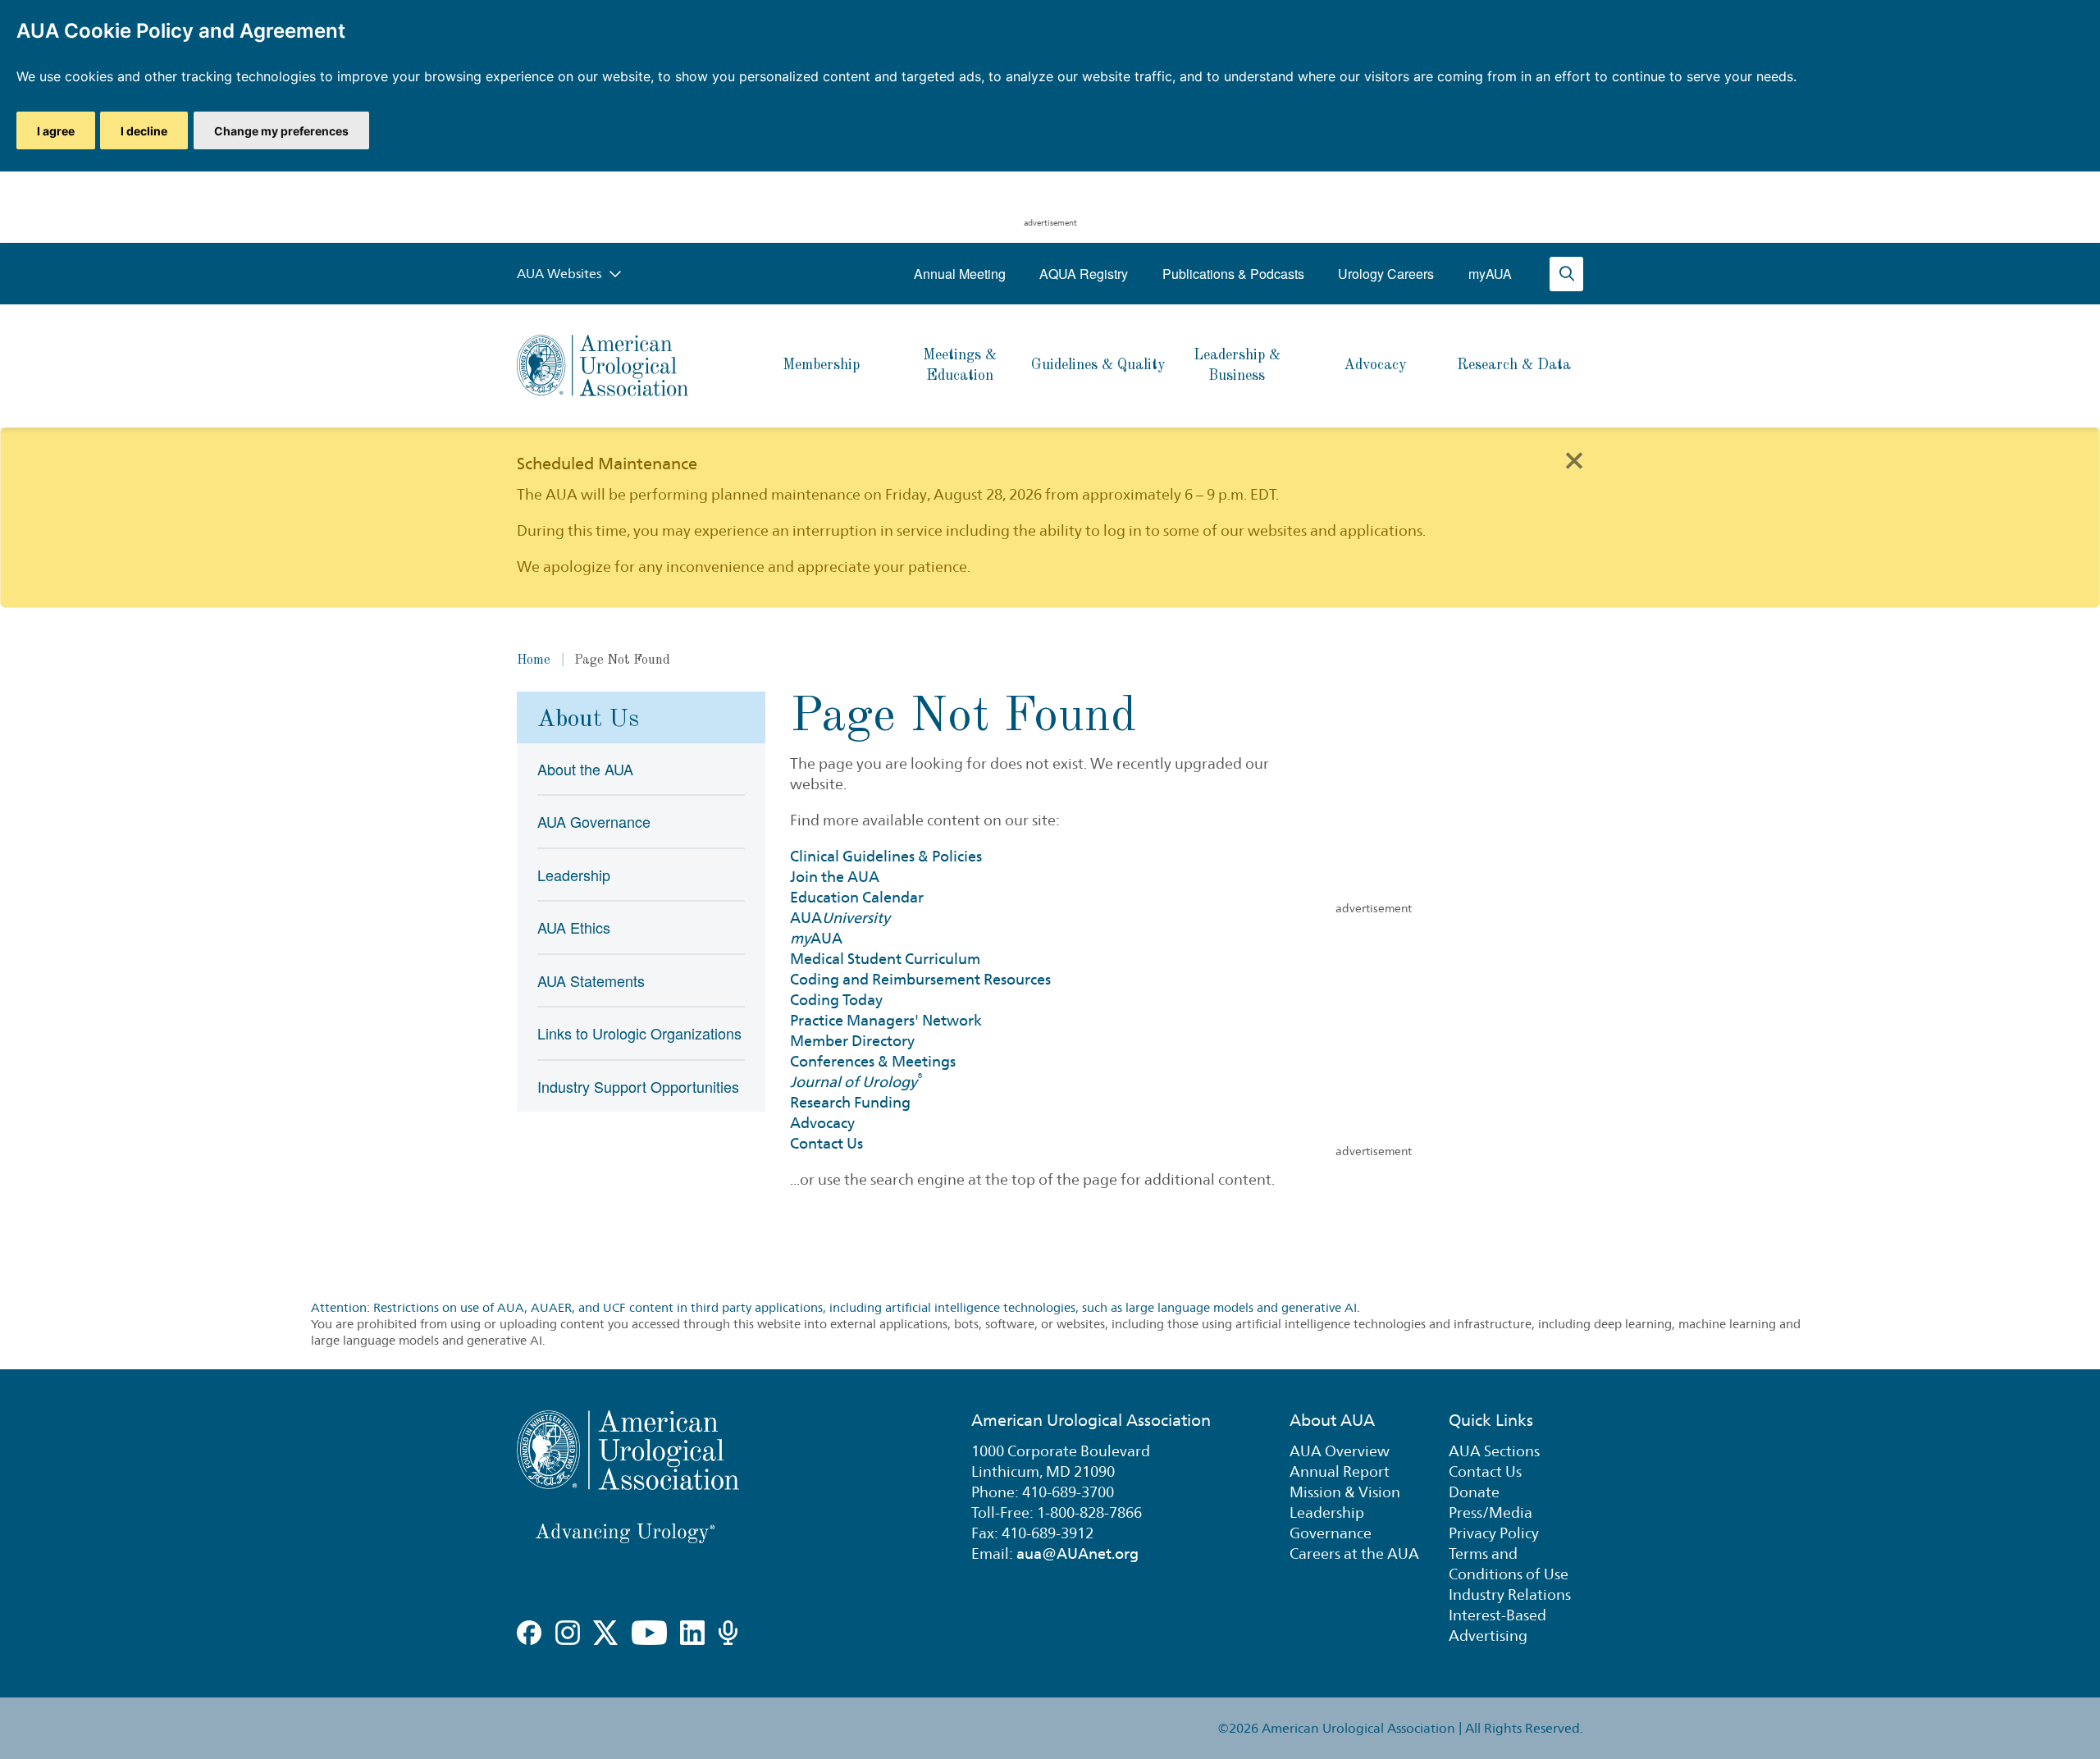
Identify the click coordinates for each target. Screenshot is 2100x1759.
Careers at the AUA (1354, 1553)
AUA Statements (591, 980)
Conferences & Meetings (873, 1061)
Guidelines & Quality (1098, 365)
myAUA (1490, 274)
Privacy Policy (1494, 1533)
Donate (1474, 1492)
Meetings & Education (960, 366)
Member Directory (852, 1041)
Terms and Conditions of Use (1509, 1564)
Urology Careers (1386, 274)
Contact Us (826, 1143)
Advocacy (1375, 365)
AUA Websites (561, 274)
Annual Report (1340, 1471)
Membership (821, 365)
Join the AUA (835, 877)
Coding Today (836, 1000)
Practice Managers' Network (886, 1020)
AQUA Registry (1084, 274)
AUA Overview (1340, 1451)
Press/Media (1491, 1512)
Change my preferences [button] (281, 131)
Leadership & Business (1237, 366)
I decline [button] (144, 131)
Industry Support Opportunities (638, 1086)
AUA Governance (594, 821)
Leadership (574, 875)
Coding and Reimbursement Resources (920, 979)
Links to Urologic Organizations (639, 1033)
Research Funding (850, 1102)
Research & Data (1514, 365)
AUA (840, 918)
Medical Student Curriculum (885, 959)
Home (534, 660)
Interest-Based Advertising (1497, 1625)
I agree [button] (56, 131)
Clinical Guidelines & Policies (886, 856)
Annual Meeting (960, 274)
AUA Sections (1494, 1451)
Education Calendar (857, 897)
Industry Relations (1510, 1595)
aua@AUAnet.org (1077, 1553)
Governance (1331, 1533)
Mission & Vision (1345, 1492)
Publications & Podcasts (1233, 274)
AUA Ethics (574, 927)
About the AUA (585, 769)
